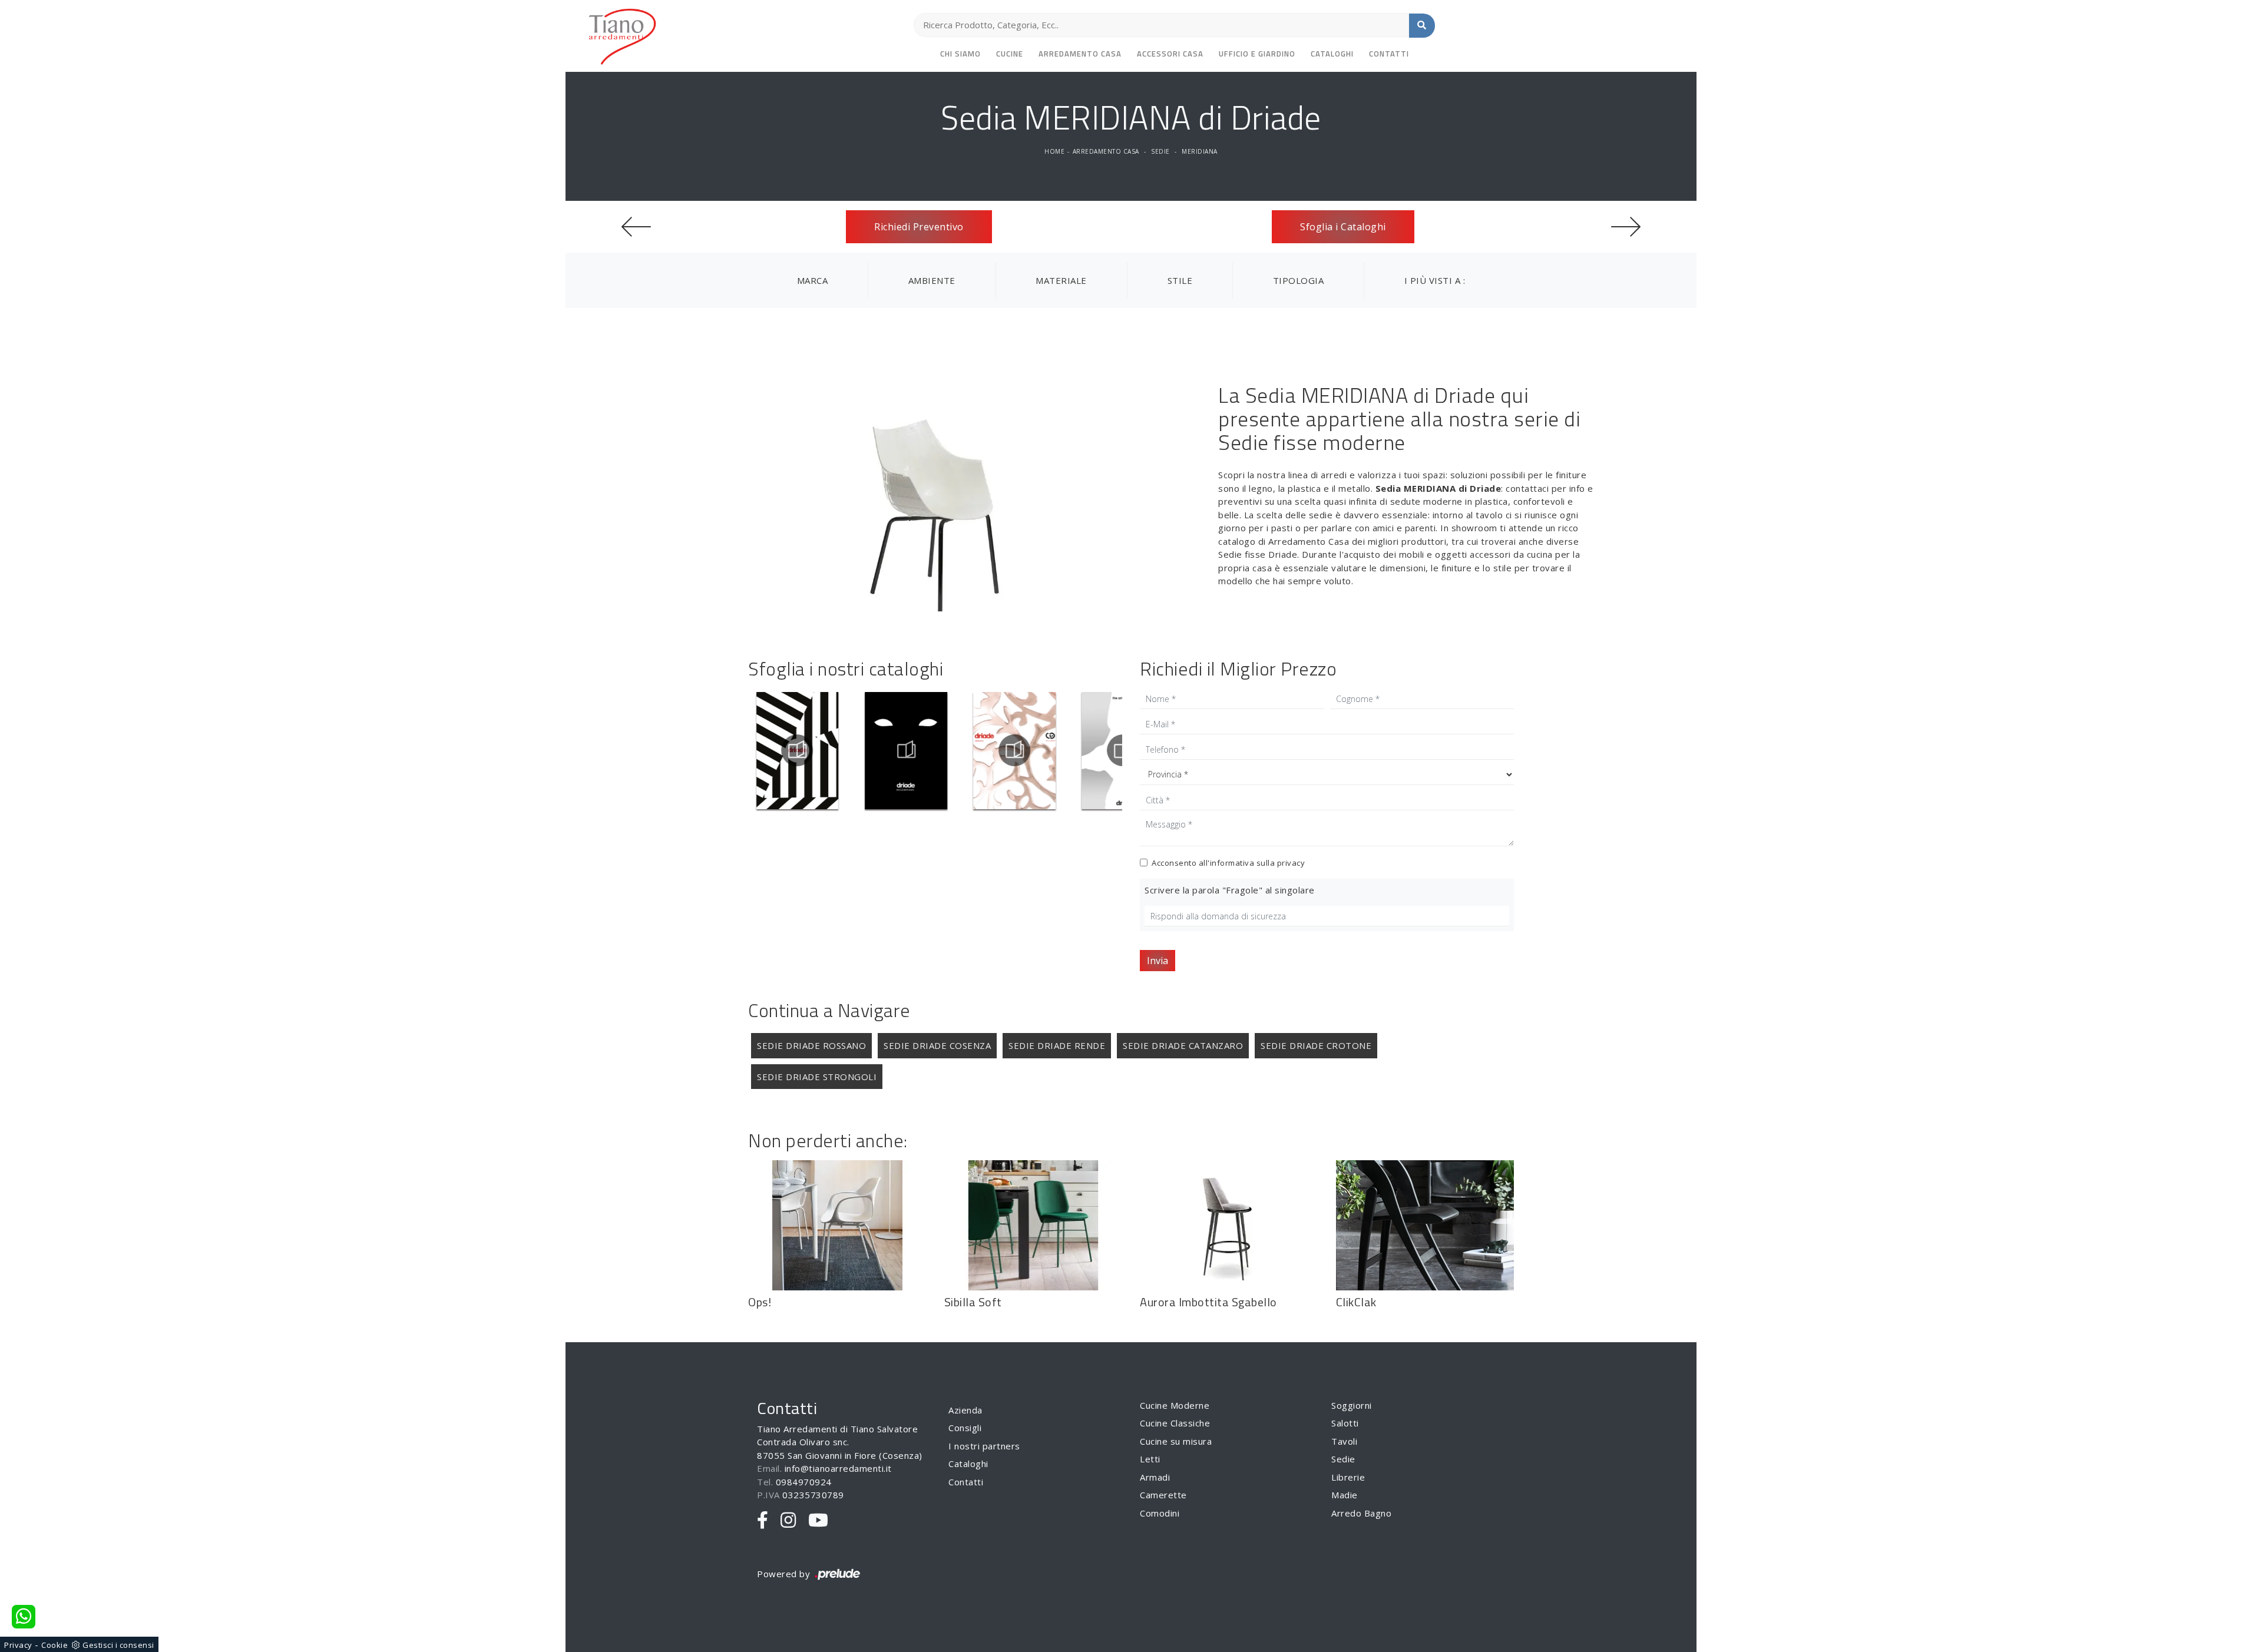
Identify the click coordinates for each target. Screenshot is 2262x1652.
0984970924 (804, 1482)
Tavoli (1344, 1441)
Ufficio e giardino (1257, 54)
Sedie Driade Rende (1057, 1045)
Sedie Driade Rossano (811, 1045)
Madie (1345, 1495)
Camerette (1163, 1495)
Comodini (1160, 1513)
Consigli (965, 1428)
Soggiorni (1352, 1405)
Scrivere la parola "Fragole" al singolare (1230, 890)
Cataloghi (1332, 54)
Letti (1150, 1459)
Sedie (1160, 151)
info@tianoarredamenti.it (838, 1468)
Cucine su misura (1176, 1441)
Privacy (18, 1645)
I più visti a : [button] (1435, 280)
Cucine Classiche (1175, 1423)
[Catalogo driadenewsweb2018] (962, 750)
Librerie (1348, 1477)
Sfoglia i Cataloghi (1343, 227)
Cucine (1010, 54)
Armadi (1155, 1477)
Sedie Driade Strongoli (817, 1077)
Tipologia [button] (1299, 280)
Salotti (1345, 1423)
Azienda (965, 1410)
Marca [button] (813, 280)
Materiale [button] (1061, 280)
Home (1054, 151)
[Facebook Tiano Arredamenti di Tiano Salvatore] (763, 1521)
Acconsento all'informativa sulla (1228, 863)
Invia (1158, 961)
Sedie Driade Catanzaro (1183, 1045)
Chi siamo (960, 54)
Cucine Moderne (1175, 1405)
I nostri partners (984, 1446)
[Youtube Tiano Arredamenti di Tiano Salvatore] (819, 1521)
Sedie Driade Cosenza (937, 1045)
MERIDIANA (1200, 151)
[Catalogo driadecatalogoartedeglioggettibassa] (1071, 750)
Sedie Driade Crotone (1316, 1045)
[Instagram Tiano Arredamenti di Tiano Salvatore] (788, 1521)
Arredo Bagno (1361, 1513)
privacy (1291, 863)
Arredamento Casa (1080, 54)
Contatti (1389, 54)
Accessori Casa (1170, 54)
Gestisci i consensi (118, 1645)
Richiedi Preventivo (919, 227)
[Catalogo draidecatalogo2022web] (854, 750)
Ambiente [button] (932, 280)
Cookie (54, 1645)
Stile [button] (1180, 280)
